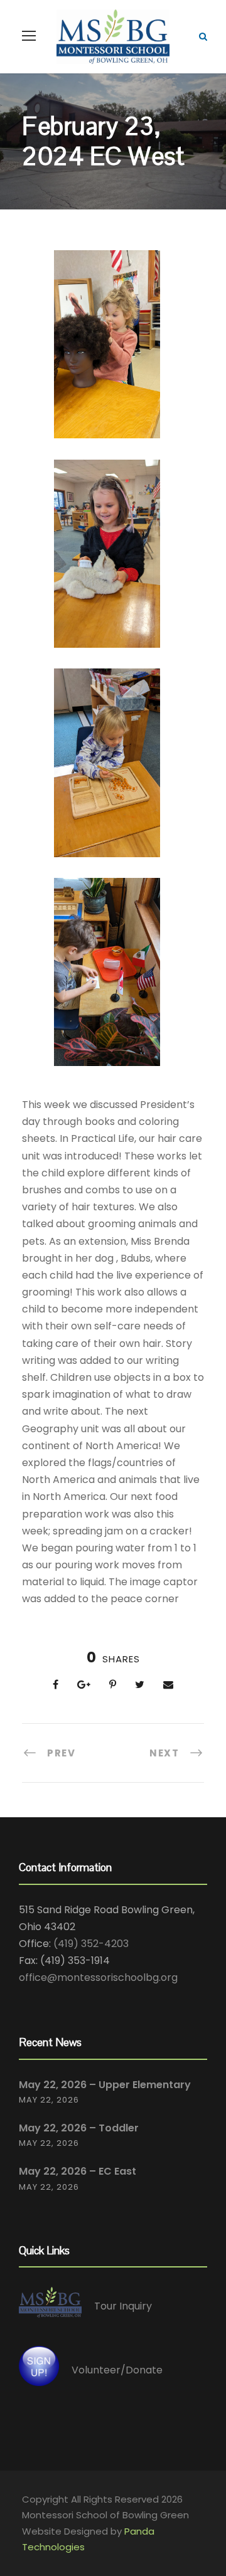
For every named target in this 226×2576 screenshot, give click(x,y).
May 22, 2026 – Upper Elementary (105, 2085)
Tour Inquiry (123, 2306)
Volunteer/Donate (117, 2369)
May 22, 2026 (49, 2100)
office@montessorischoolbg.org (98, 1977)
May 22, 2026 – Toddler (79, 2128)
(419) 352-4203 (91, 1944)
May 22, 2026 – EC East (78, 2171)
